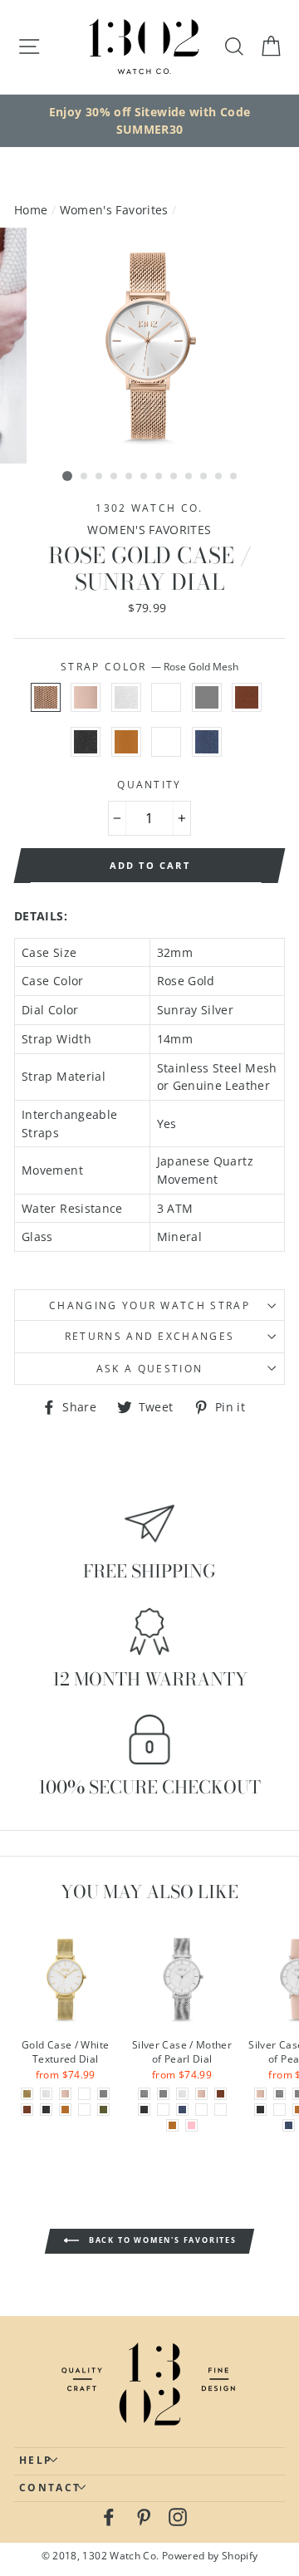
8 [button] (174, 477)
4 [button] (115, 477)
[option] (149, 121)
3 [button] (100, 477)
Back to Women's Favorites (161, 2241)
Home (31, 210)
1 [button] (67, 476)
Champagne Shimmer (166, 742)
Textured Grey (207, 698)
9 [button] (189, 477)
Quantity (149, 785)
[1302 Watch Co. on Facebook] (109, 2516)
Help (36, 2460)
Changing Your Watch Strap (149, 1305)
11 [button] (219, 477)
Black (86, 742)
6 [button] (145, 477)
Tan (126, 742)
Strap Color (149, 667)
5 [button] (130, 477)
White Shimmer (126, 698)
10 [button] (204, 477)
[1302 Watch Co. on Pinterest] (144, 2516)
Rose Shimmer (166, 698)
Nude (86, 698)
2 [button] (85, 477)
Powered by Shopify (210, 2555)
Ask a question (149, 1369)
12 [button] (234, 477)
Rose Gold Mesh (46, 698)
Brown (247, 698)
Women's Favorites (114, 210)
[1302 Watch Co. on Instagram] (178, 2516)
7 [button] (159, 477)
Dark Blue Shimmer (207, 742)
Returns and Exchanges (150, 1336)
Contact (50, 2488)
